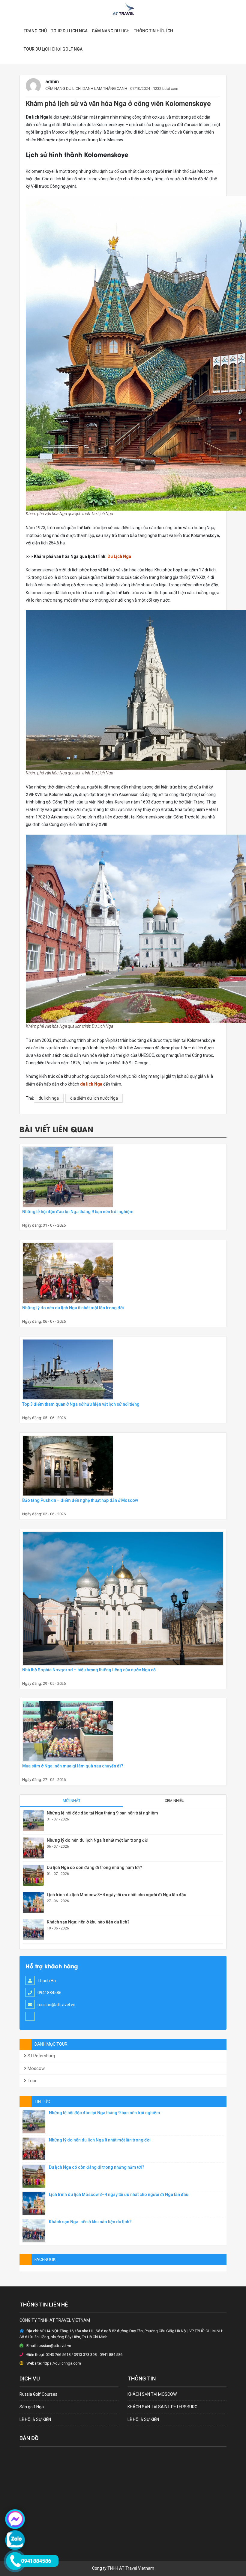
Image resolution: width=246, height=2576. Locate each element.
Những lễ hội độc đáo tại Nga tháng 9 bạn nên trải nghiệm (78, 1212)
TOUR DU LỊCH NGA (69, 31)
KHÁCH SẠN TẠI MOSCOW (152, 2394)
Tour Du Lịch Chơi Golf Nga (53, 49)
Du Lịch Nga (119, 556)
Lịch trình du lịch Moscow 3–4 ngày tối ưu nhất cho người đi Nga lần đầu (117, 1895)
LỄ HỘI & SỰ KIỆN (35, 2419)
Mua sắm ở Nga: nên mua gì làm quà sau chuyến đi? (73, 1766)
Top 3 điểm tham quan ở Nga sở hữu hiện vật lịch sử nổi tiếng (81, 1404)
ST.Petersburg (41, 2056)
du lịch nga (49, 1098)
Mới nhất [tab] (72, 1801)
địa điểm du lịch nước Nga (94, 1098)
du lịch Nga (91, 1084)
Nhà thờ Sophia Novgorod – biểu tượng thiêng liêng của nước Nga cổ (89, 1670)
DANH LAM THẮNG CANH (105, 88)
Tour (31, 2081)
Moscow (36, 2068)
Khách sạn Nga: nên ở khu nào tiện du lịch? (88, 1922)
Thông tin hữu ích (153, 31)
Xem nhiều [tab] (175, 1801)
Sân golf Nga (32, 2407)
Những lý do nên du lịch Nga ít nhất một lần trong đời (73, 1308)
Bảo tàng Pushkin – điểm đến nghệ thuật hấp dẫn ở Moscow (80, 1500)
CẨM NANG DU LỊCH (111, 31)
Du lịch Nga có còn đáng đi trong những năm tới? (94, 1867)
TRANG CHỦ (35, 31)
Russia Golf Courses (38, 2394)
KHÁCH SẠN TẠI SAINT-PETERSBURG (162, 2407)
